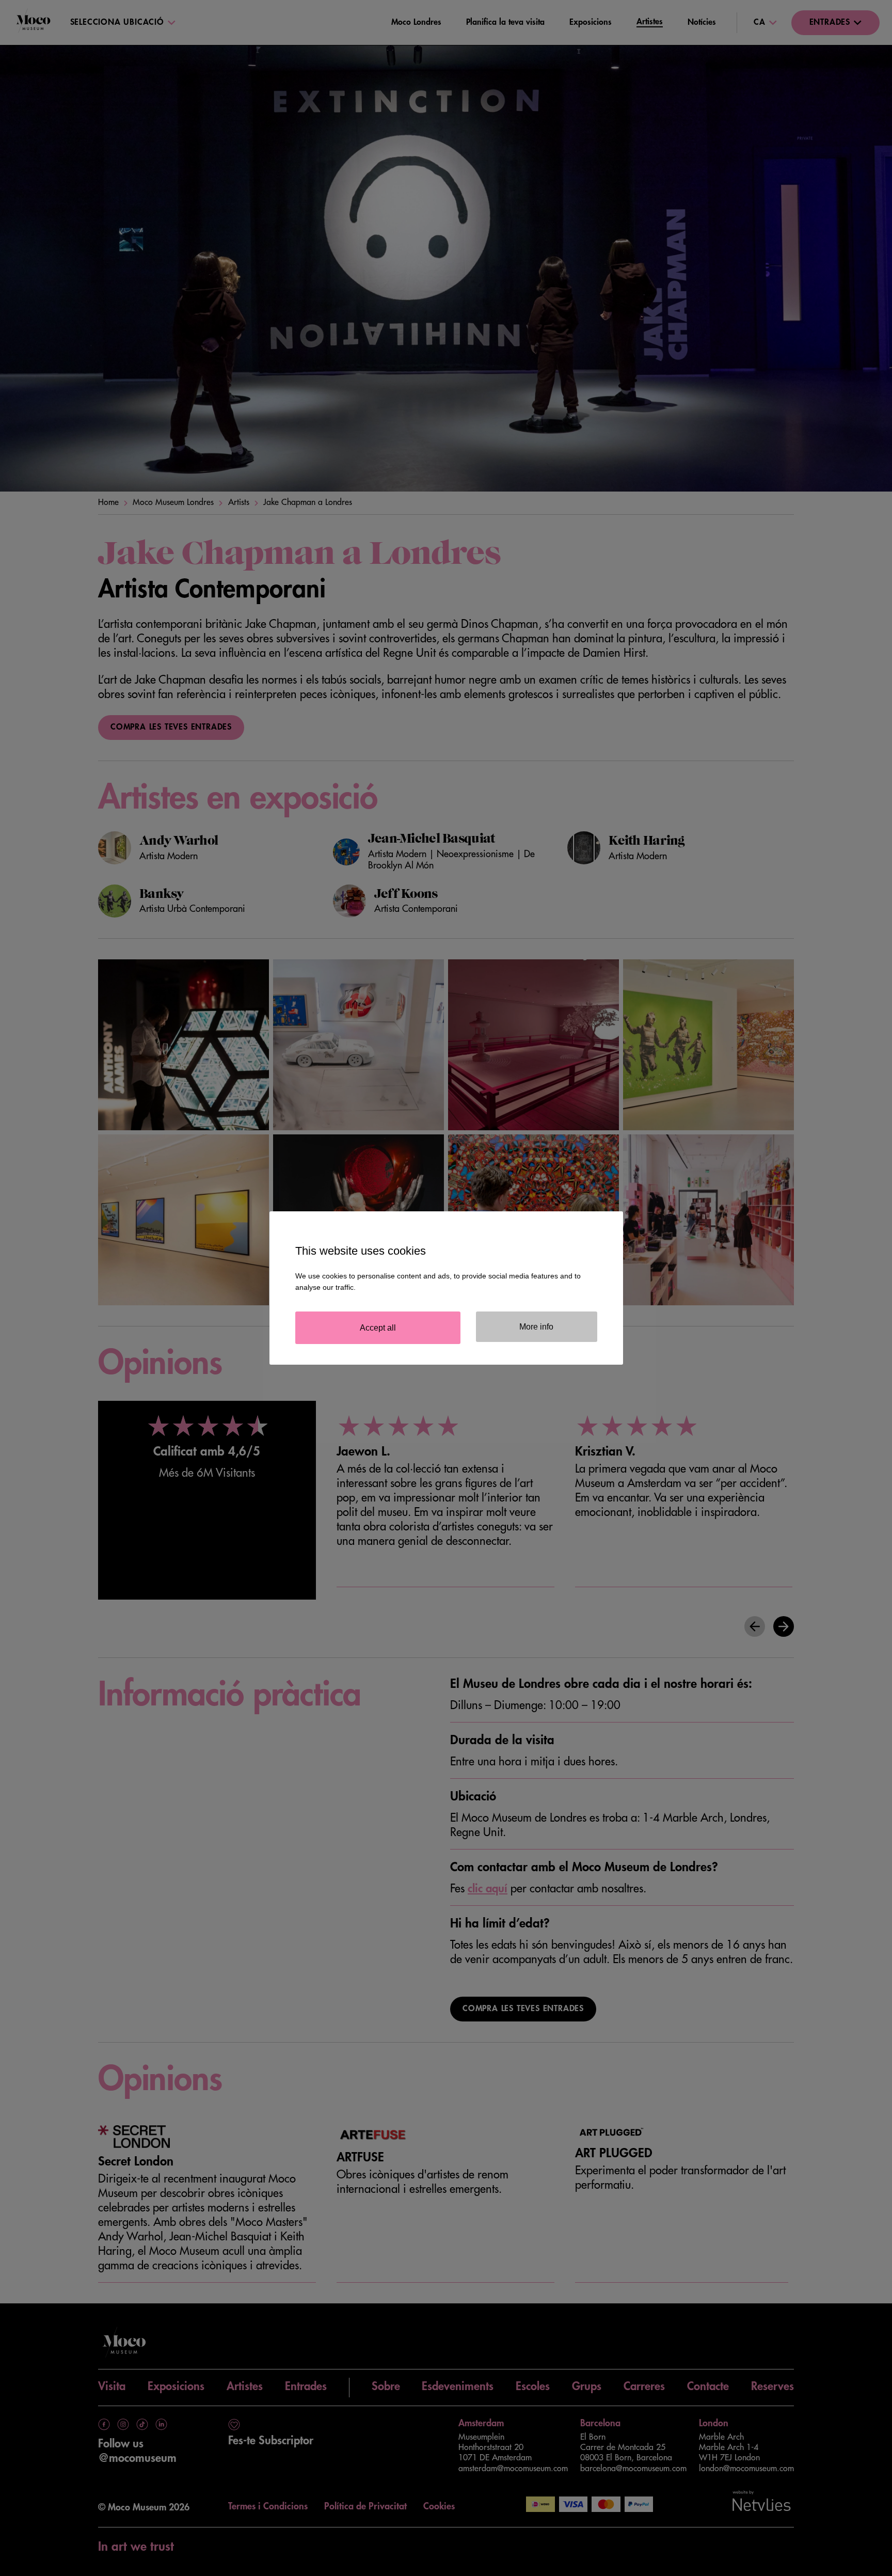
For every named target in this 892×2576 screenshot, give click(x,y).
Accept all (378, 1328)
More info (536, 1327)
